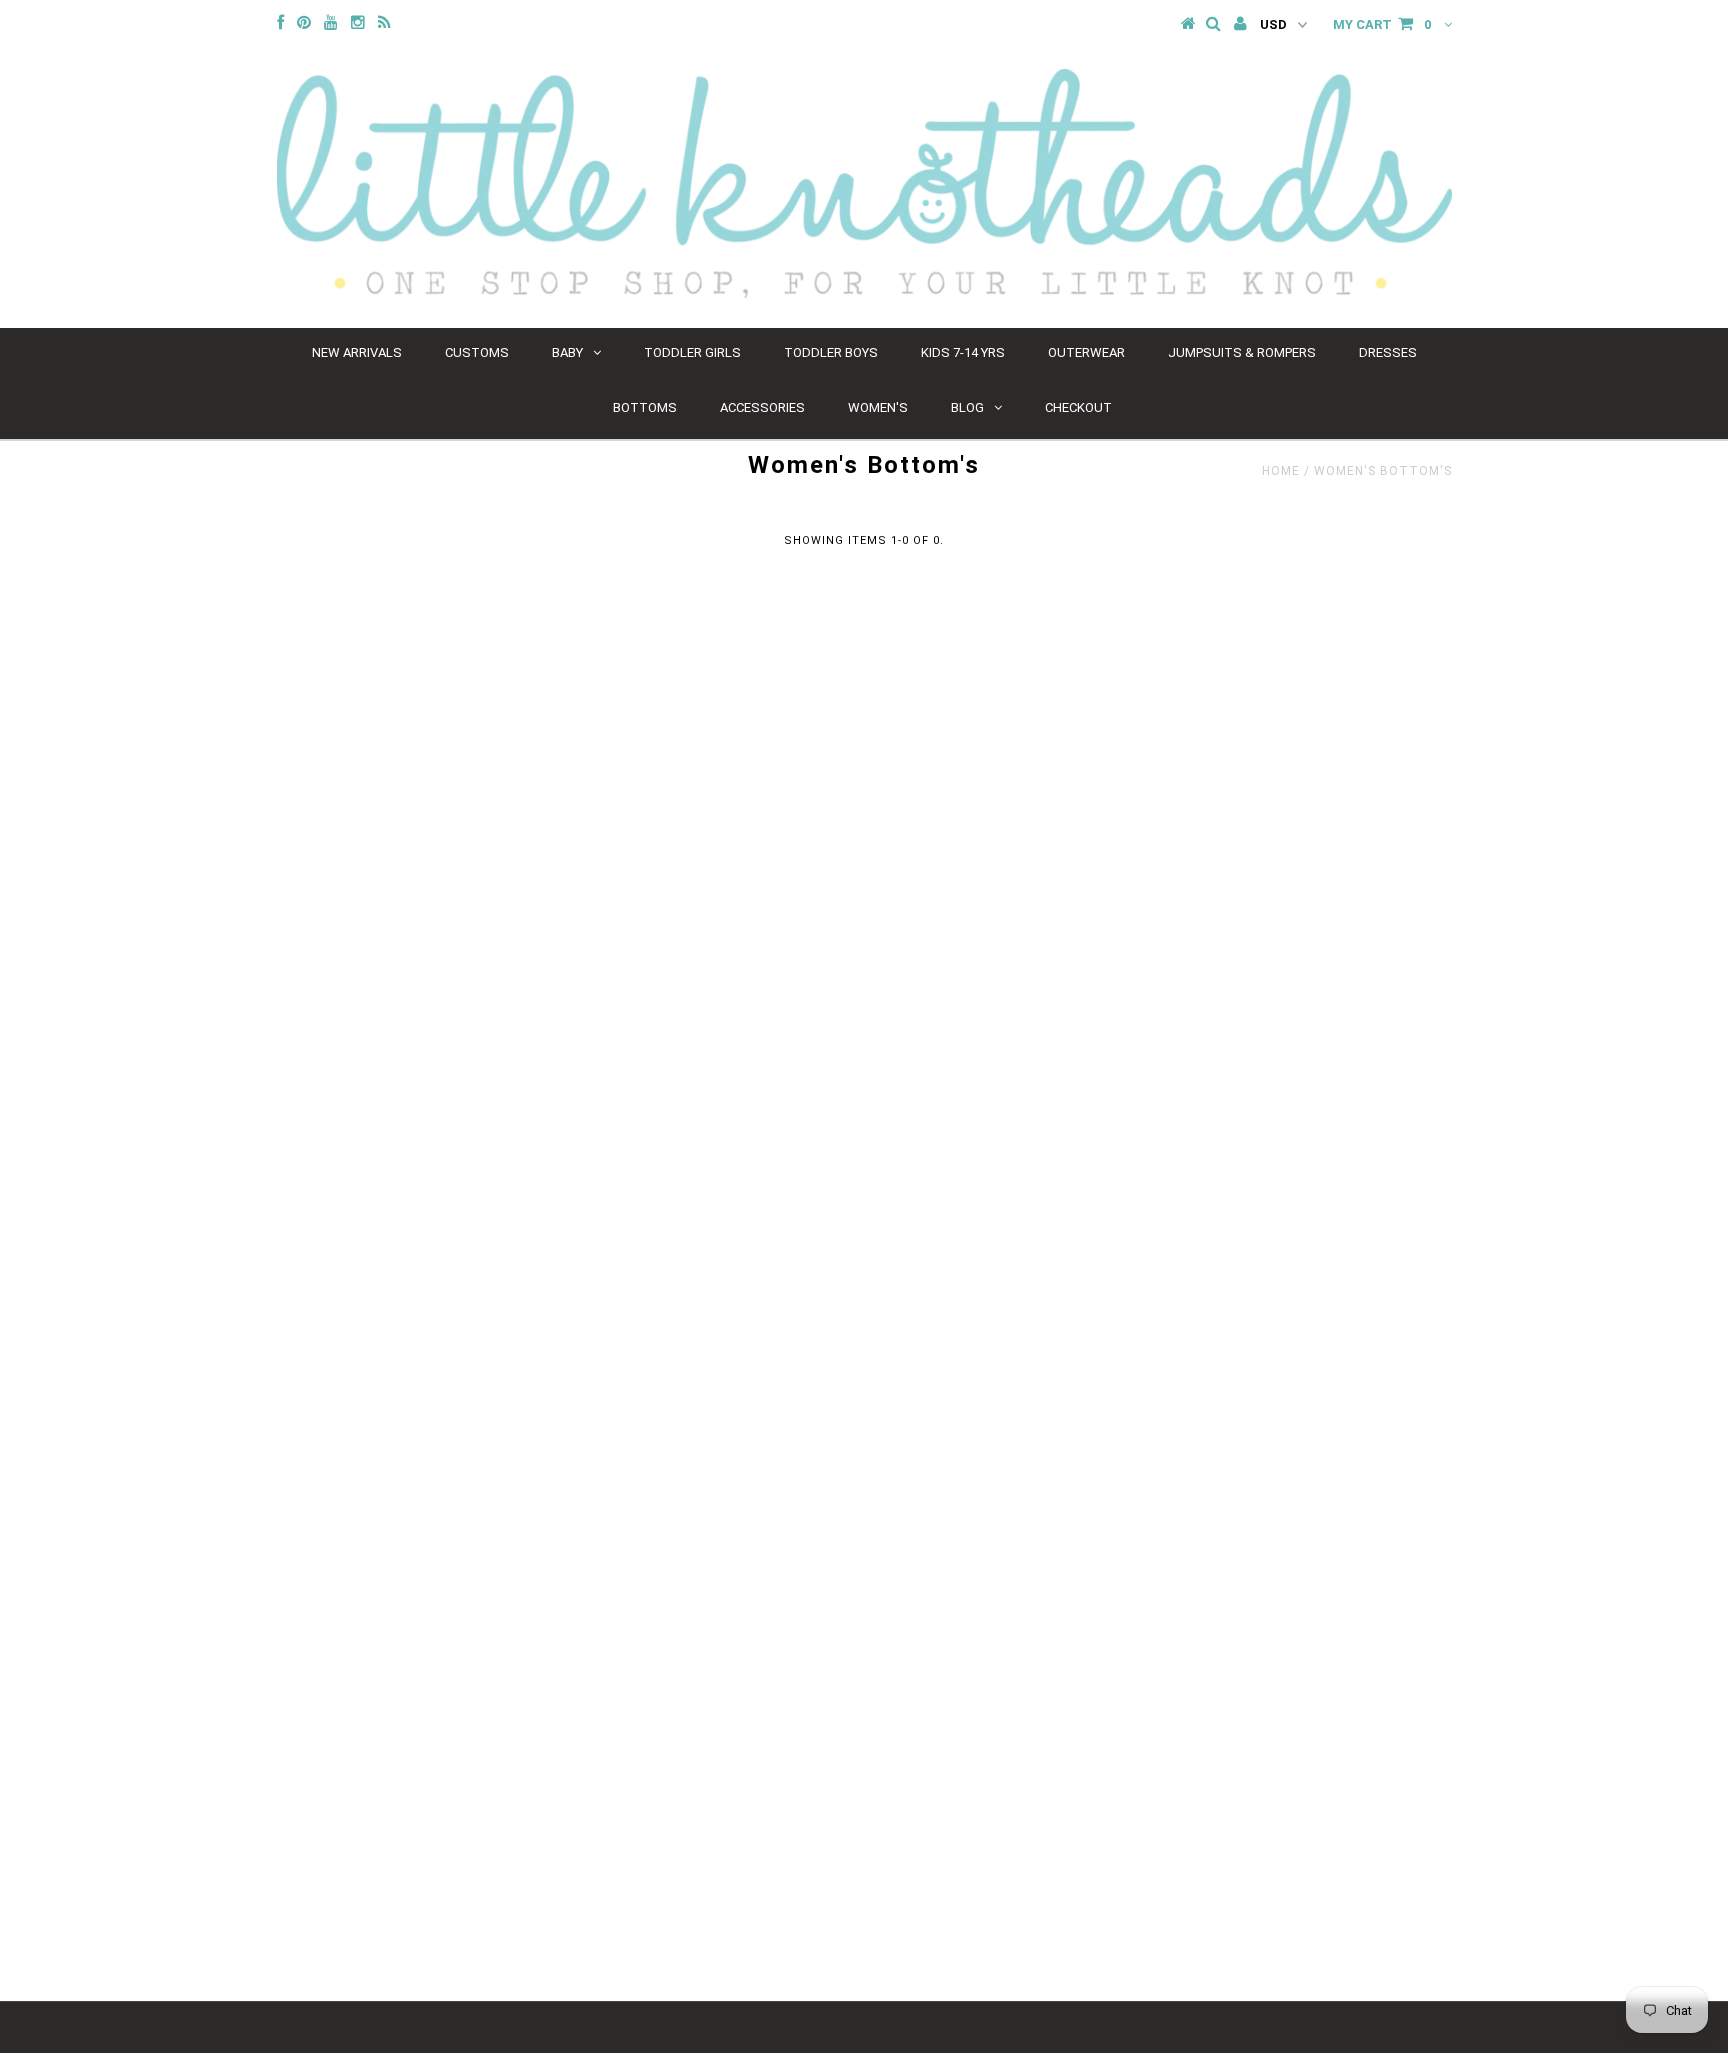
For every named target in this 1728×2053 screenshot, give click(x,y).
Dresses (1388, 352)
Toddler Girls (692, 352)
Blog (967, 407)
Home (1281, 471)
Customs (477, 352)
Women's (878, 407)
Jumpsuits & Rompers (1242, 352)
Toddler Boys (831, 352)
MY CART (1382, 24)
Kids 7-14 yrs (963, 352)
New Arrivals (357, 352)
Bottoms (645, 407)
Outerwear (1086, 352)
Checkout (1078, 407)
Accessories (762, 407)
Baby (567, 352)
